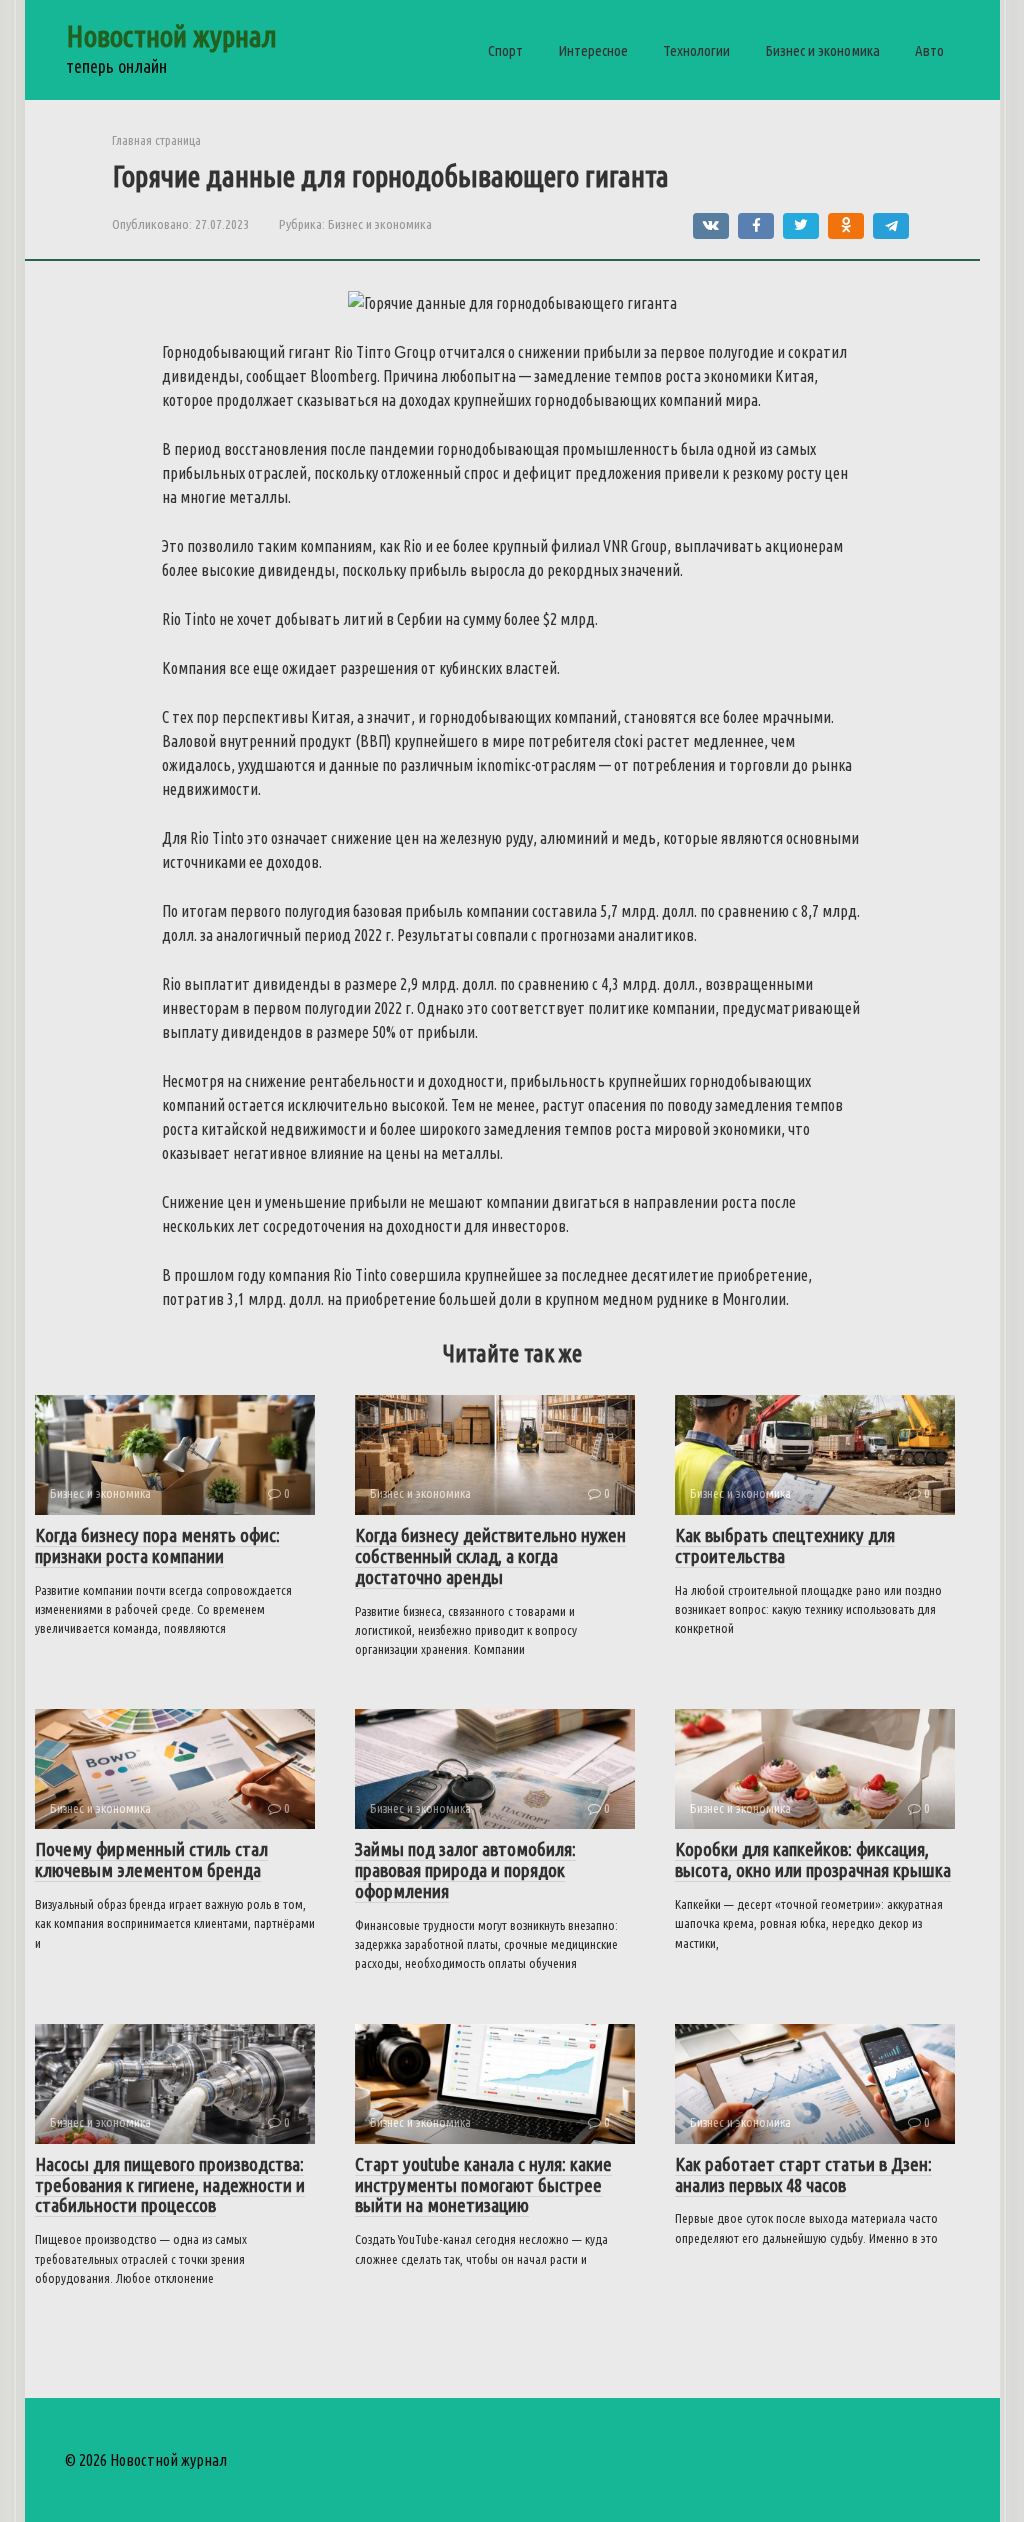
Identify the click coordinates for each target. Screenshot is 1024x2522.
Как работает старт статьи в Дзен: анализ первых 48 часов (803, 2174)
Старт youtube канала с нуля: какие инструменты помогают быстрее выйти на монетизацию (483, 2185)
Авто (929, 50)
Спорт (505, 50)
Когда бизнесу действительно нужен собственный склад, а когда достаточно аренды (490, 1556)
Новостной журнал (171, 36)
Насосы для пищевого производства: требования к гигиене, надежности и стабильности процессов (170, 2185)
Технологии (696, 50)
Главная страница (156, 140)
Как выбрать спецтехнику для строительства (785, 1545)
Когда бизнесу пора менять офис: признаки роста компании (157, 1545)
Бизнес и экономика (822, 50)
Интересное (593, 50)
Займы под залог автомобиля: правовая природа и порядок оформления (465, 1870)
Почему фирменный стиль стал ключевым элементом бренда (151, 1859)
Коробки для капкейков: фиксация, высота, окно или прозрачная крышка (813, 1859)
